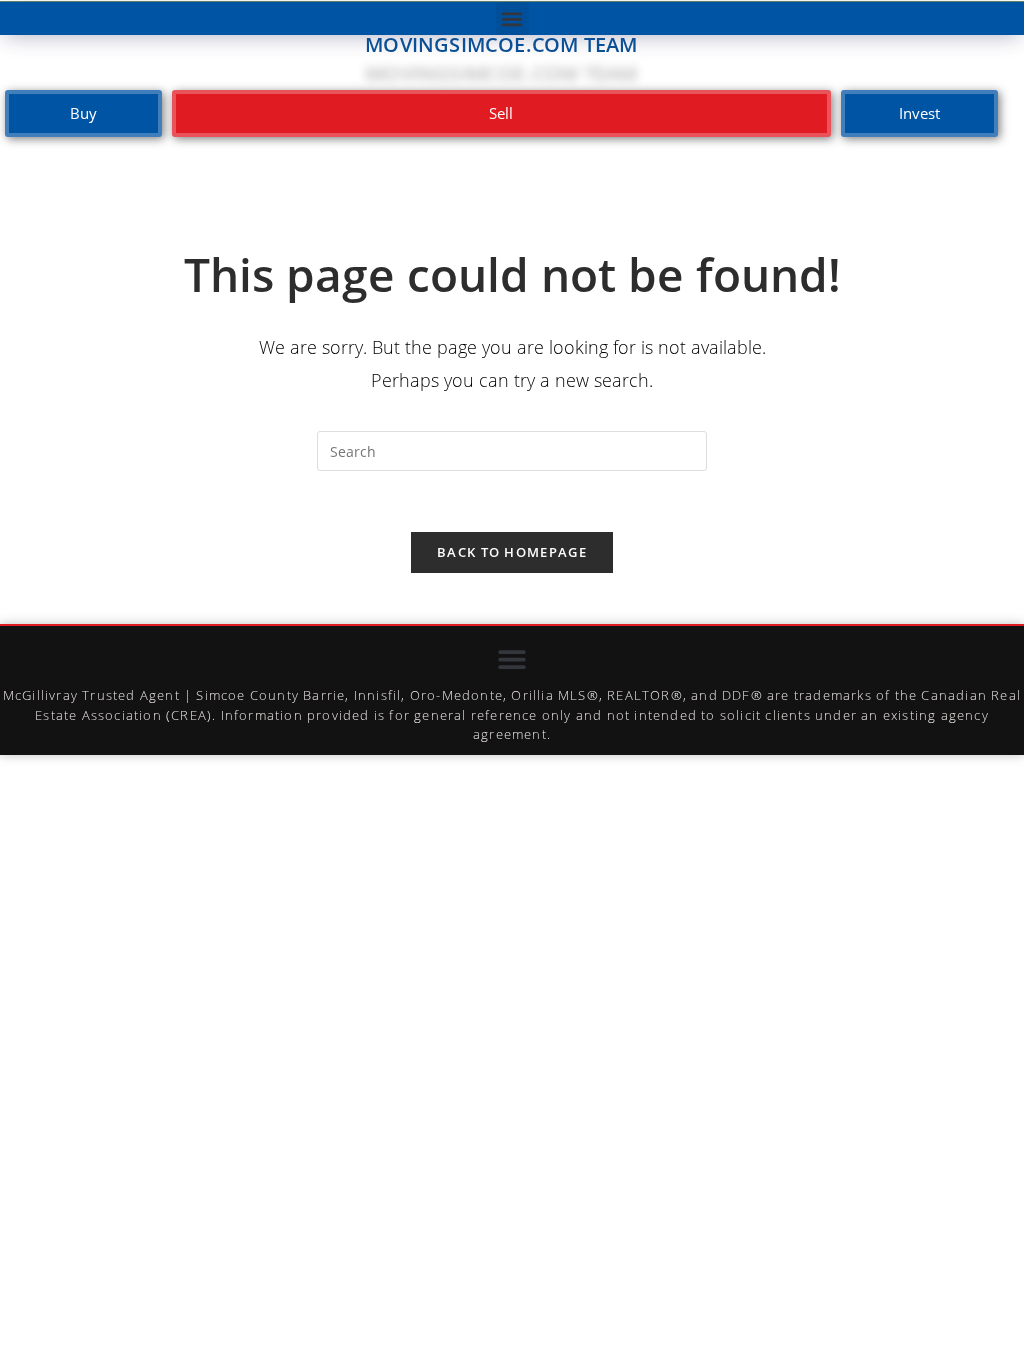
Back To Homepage (512, 552)
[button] (512, 18)
